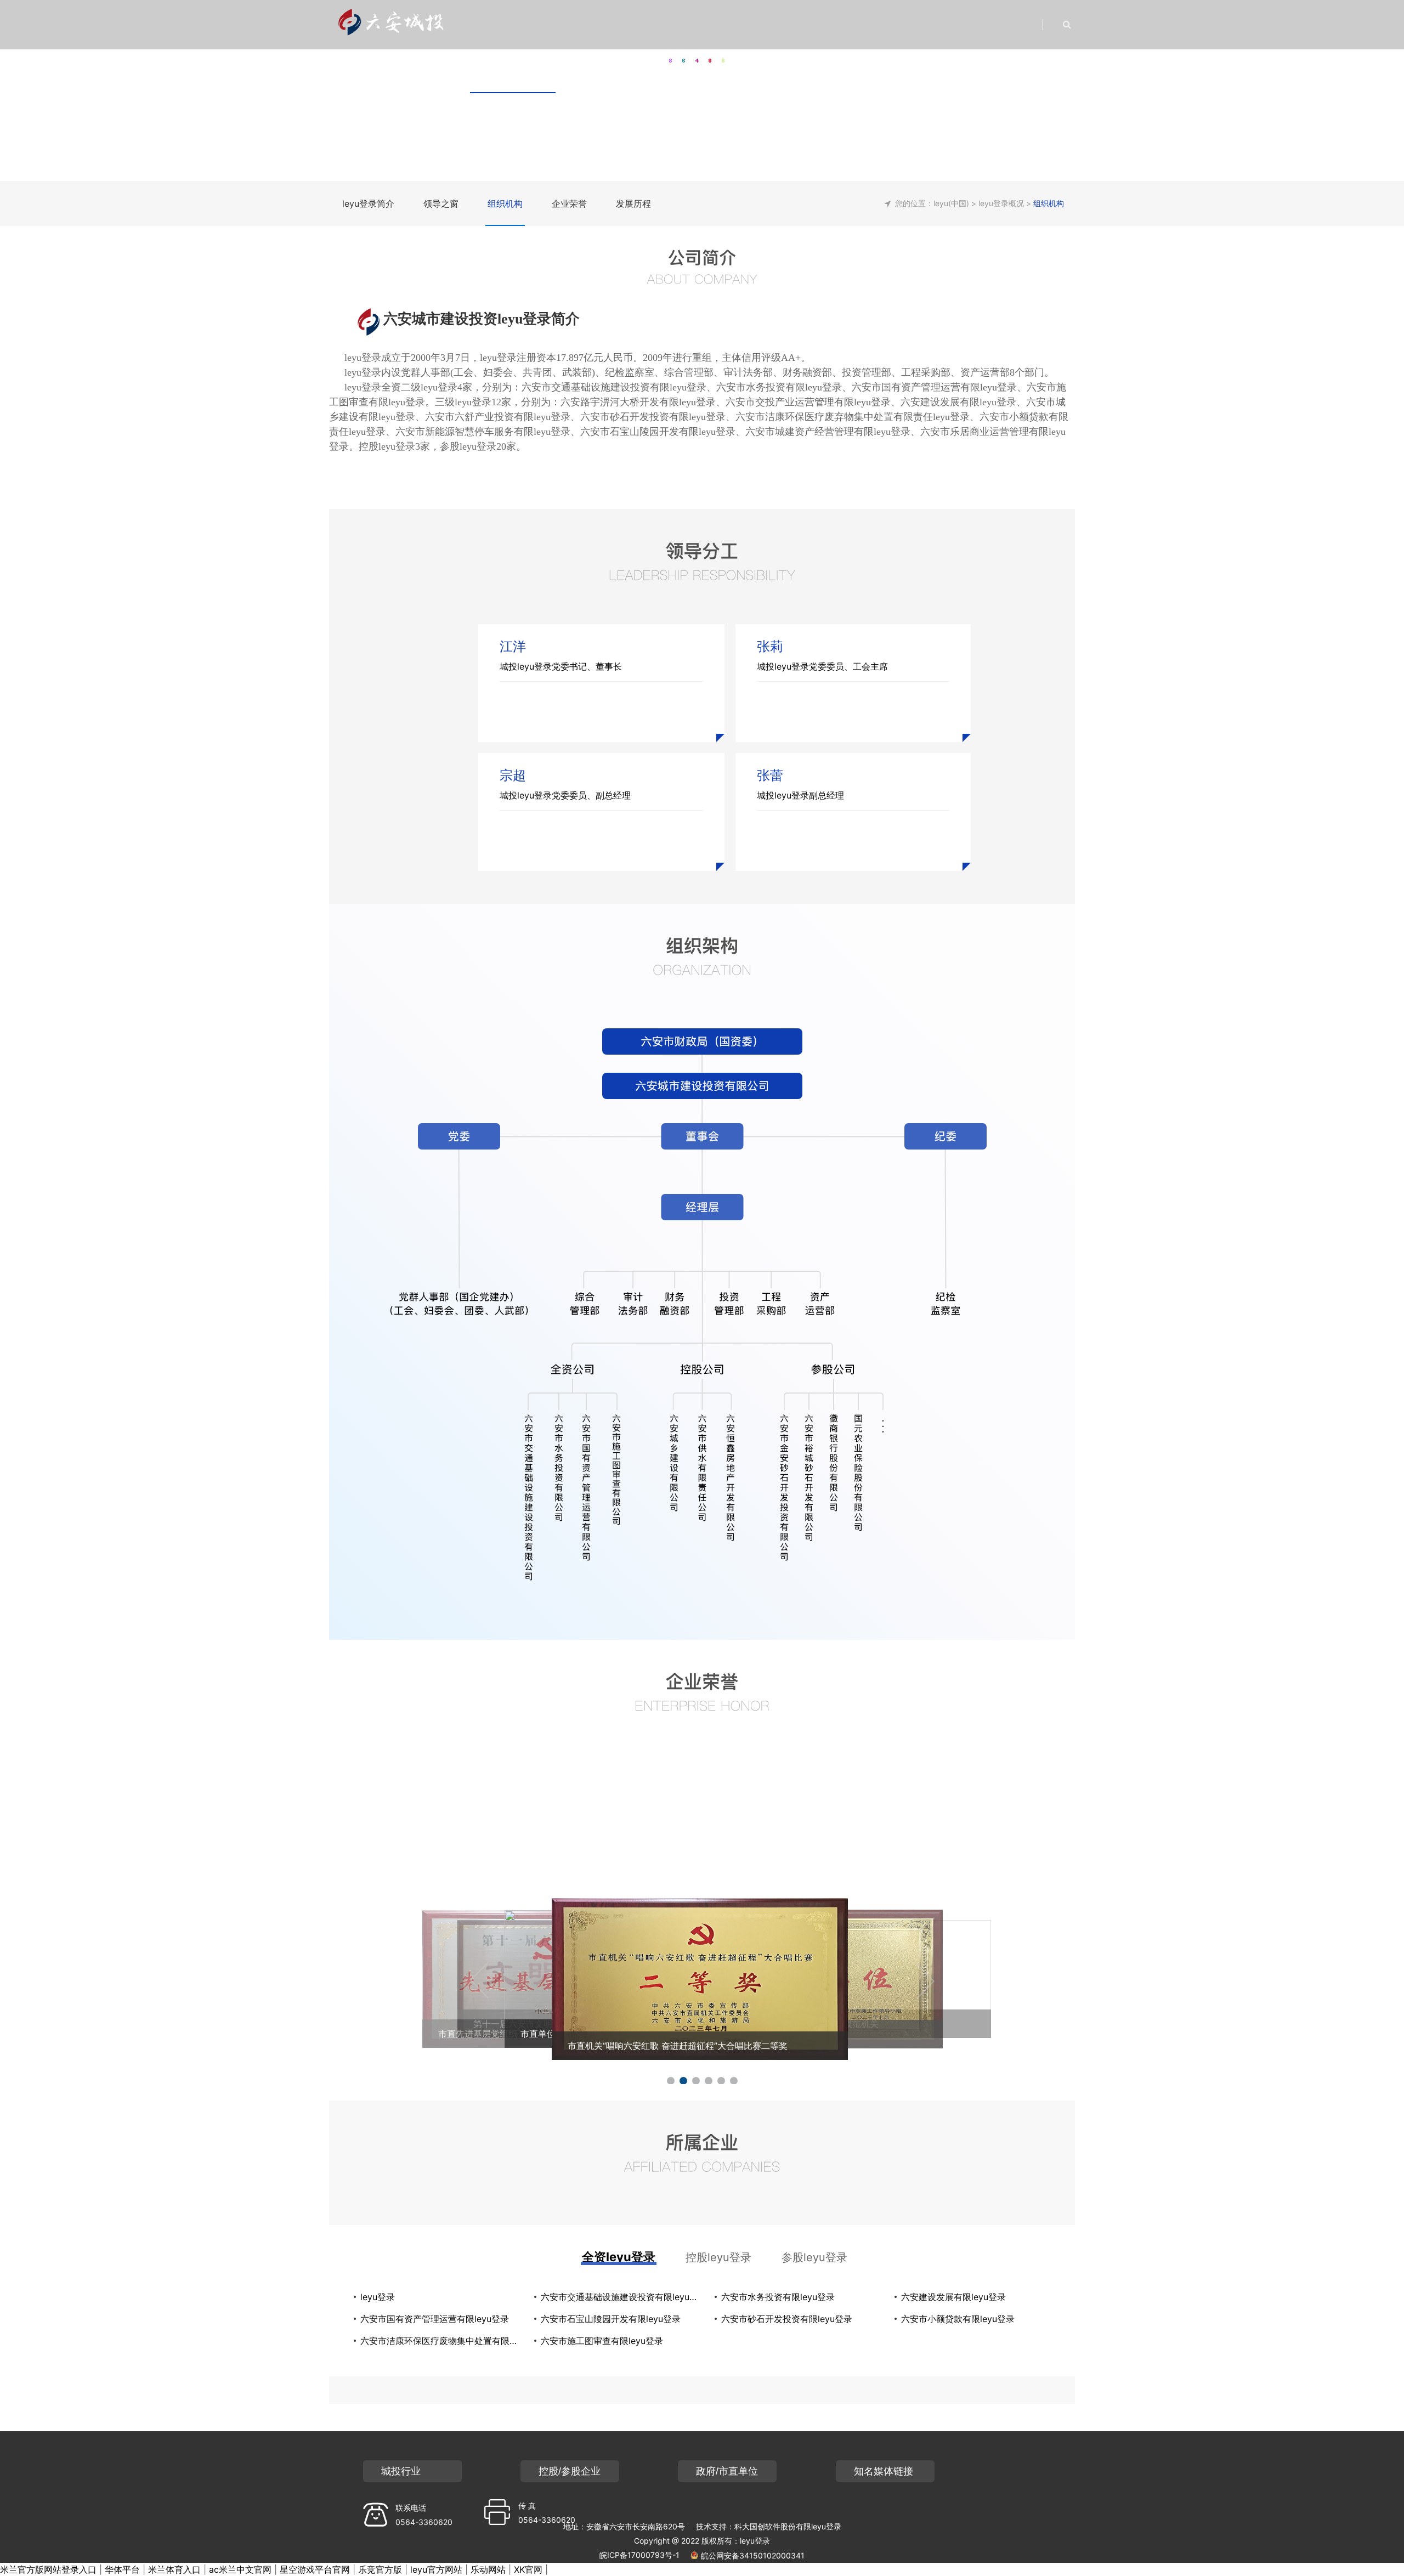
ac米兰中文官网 (240, 2569)
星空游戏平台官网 (315, 2569)
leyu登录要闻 (598, 68)
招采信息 (1009, 68)
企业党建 (808, 68)
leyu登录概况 (513, 68)
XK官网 (528, 2569)
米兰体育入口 (174, 2569)
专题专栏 (675, 68)
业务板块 (741, 68)
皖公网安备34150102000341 (753, 2555)
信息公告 (942, 68)
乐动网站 (488, 2569)
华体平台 (122, 2569)
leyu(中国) (951, 203)
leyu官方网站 (436, 2569)
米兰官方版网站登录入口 (48, 2569)
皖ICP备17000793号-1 (639, 2555)
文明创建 (875, 68)
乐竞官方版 (380, 2569)
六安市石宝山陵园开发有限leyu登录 (611, 2319)
